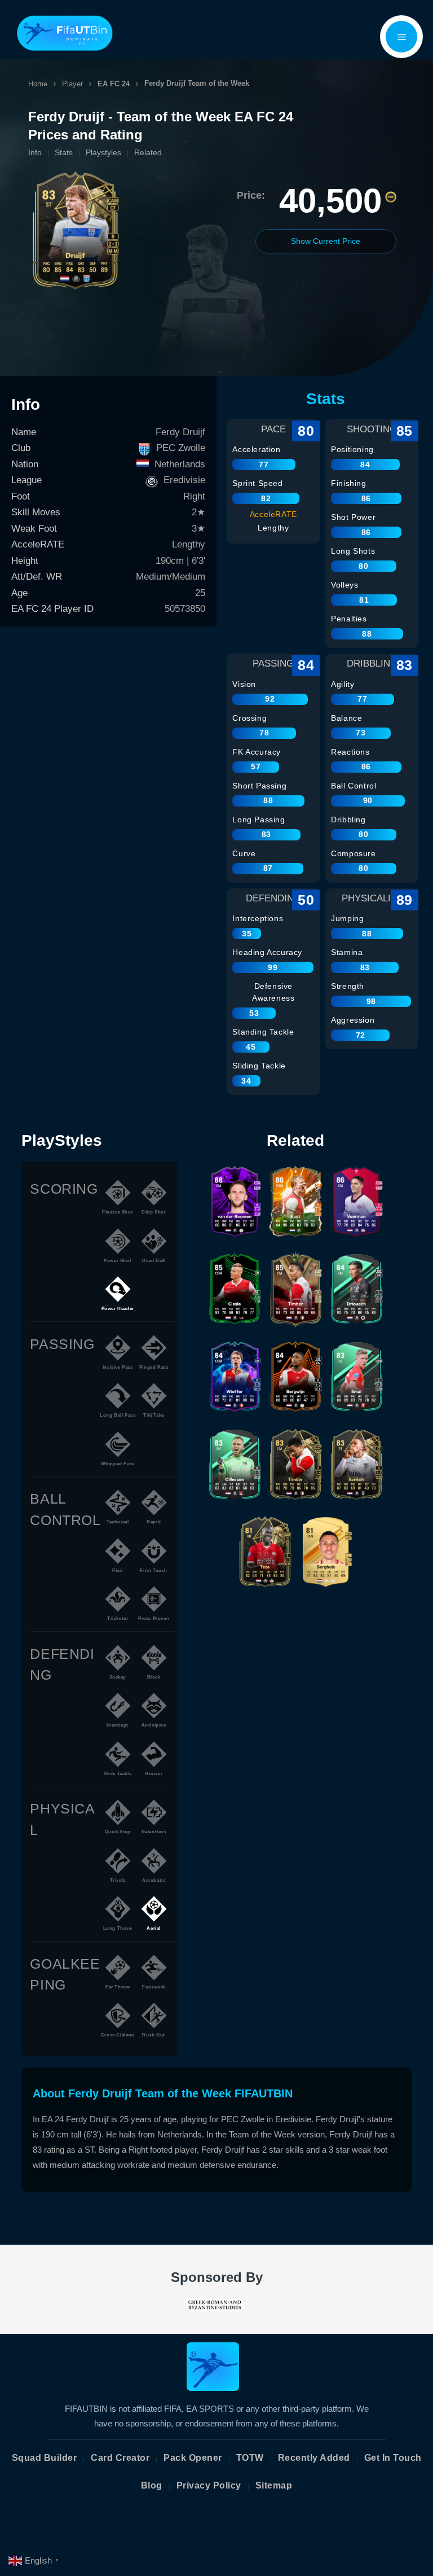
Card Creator (120, 2458)
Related (148, 152)
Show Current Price (326, 241)
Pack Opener (193, 2458)
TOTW (250, 2458)
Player (72, 84)
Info (35, 152)
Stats (64, 152)
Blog (152, 2485)
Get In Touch (393, 2458)
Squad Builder (45, 2458)
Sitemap (274, 2485)
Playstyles (103, 152)
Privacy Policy (209, 2485)
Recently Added (314, 2458)
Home (38, 84)
